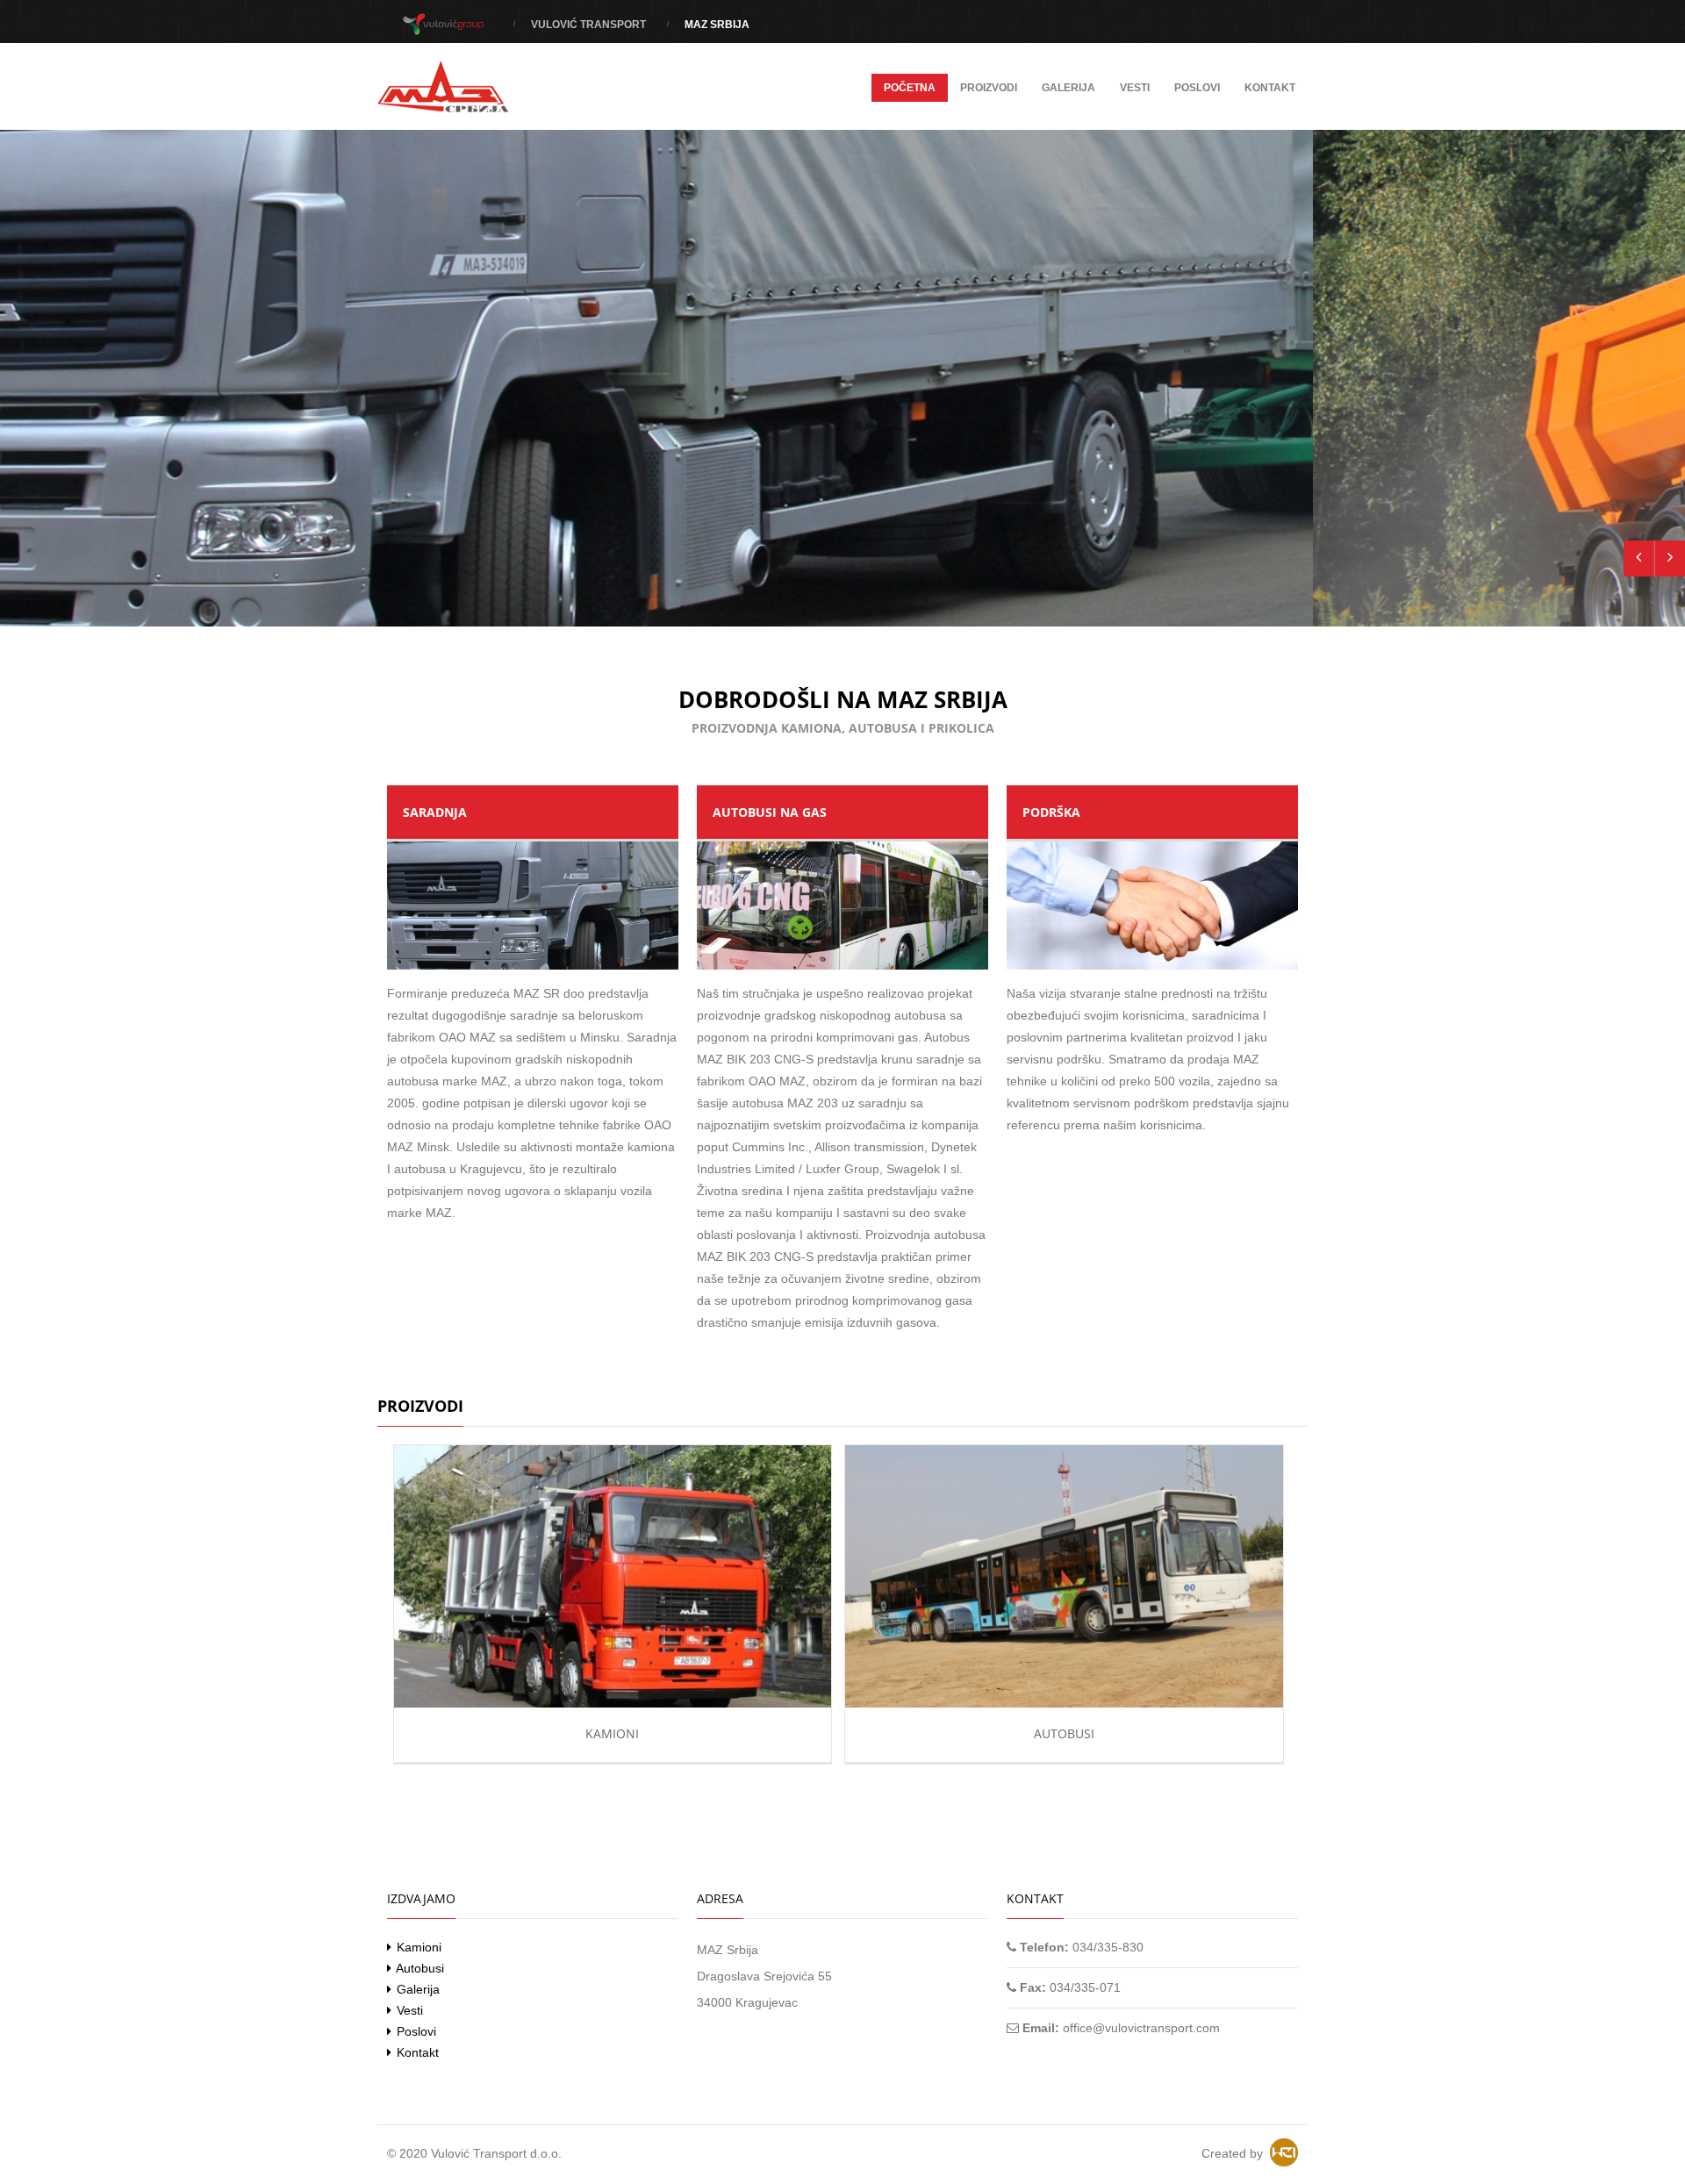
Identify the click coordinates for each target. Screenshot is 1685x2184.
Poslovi (1197, 88)
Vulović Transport (588, 25)
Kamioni (612, 1733)
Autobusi (1064, 1733)
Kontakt (1270, 88)
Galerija (1068, 88)
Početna (910, 88)
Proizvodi (989, 88)
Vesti (1135, 88)
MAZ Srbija (717, 25)
